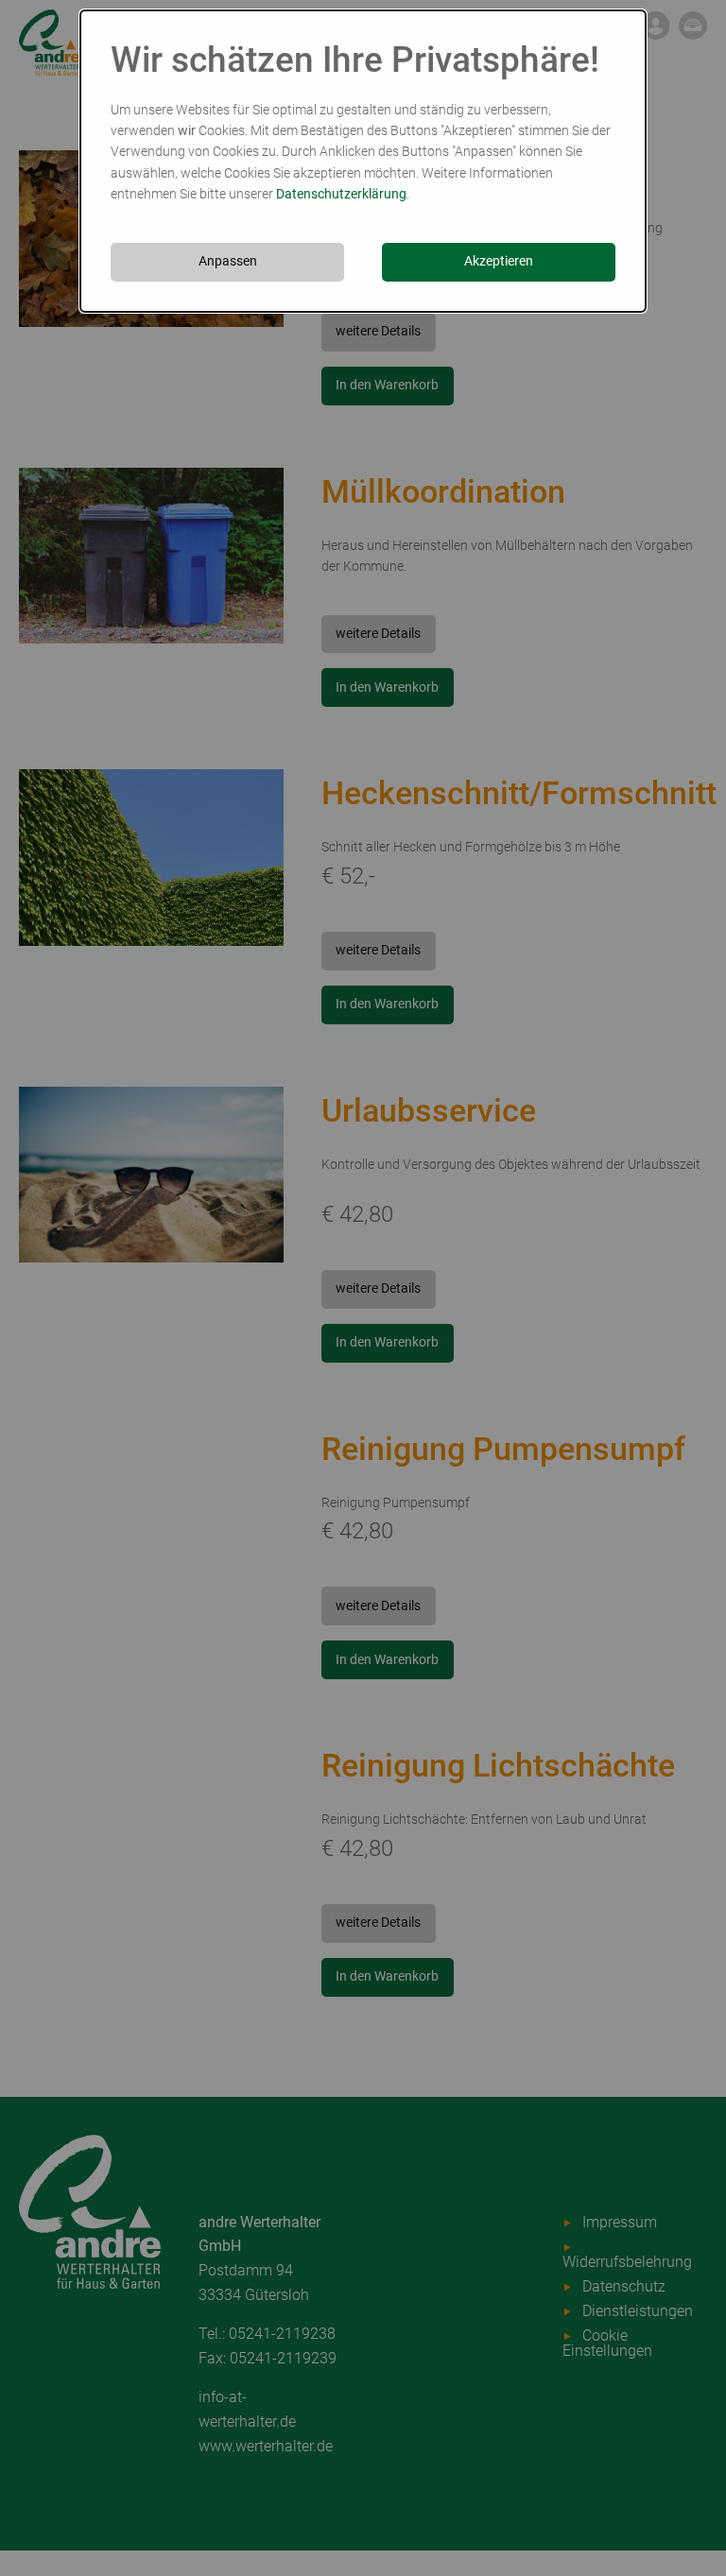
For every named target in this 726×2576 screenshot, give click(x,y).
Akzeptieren (499, 261)
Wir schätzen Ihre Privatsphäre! (355, 60)
